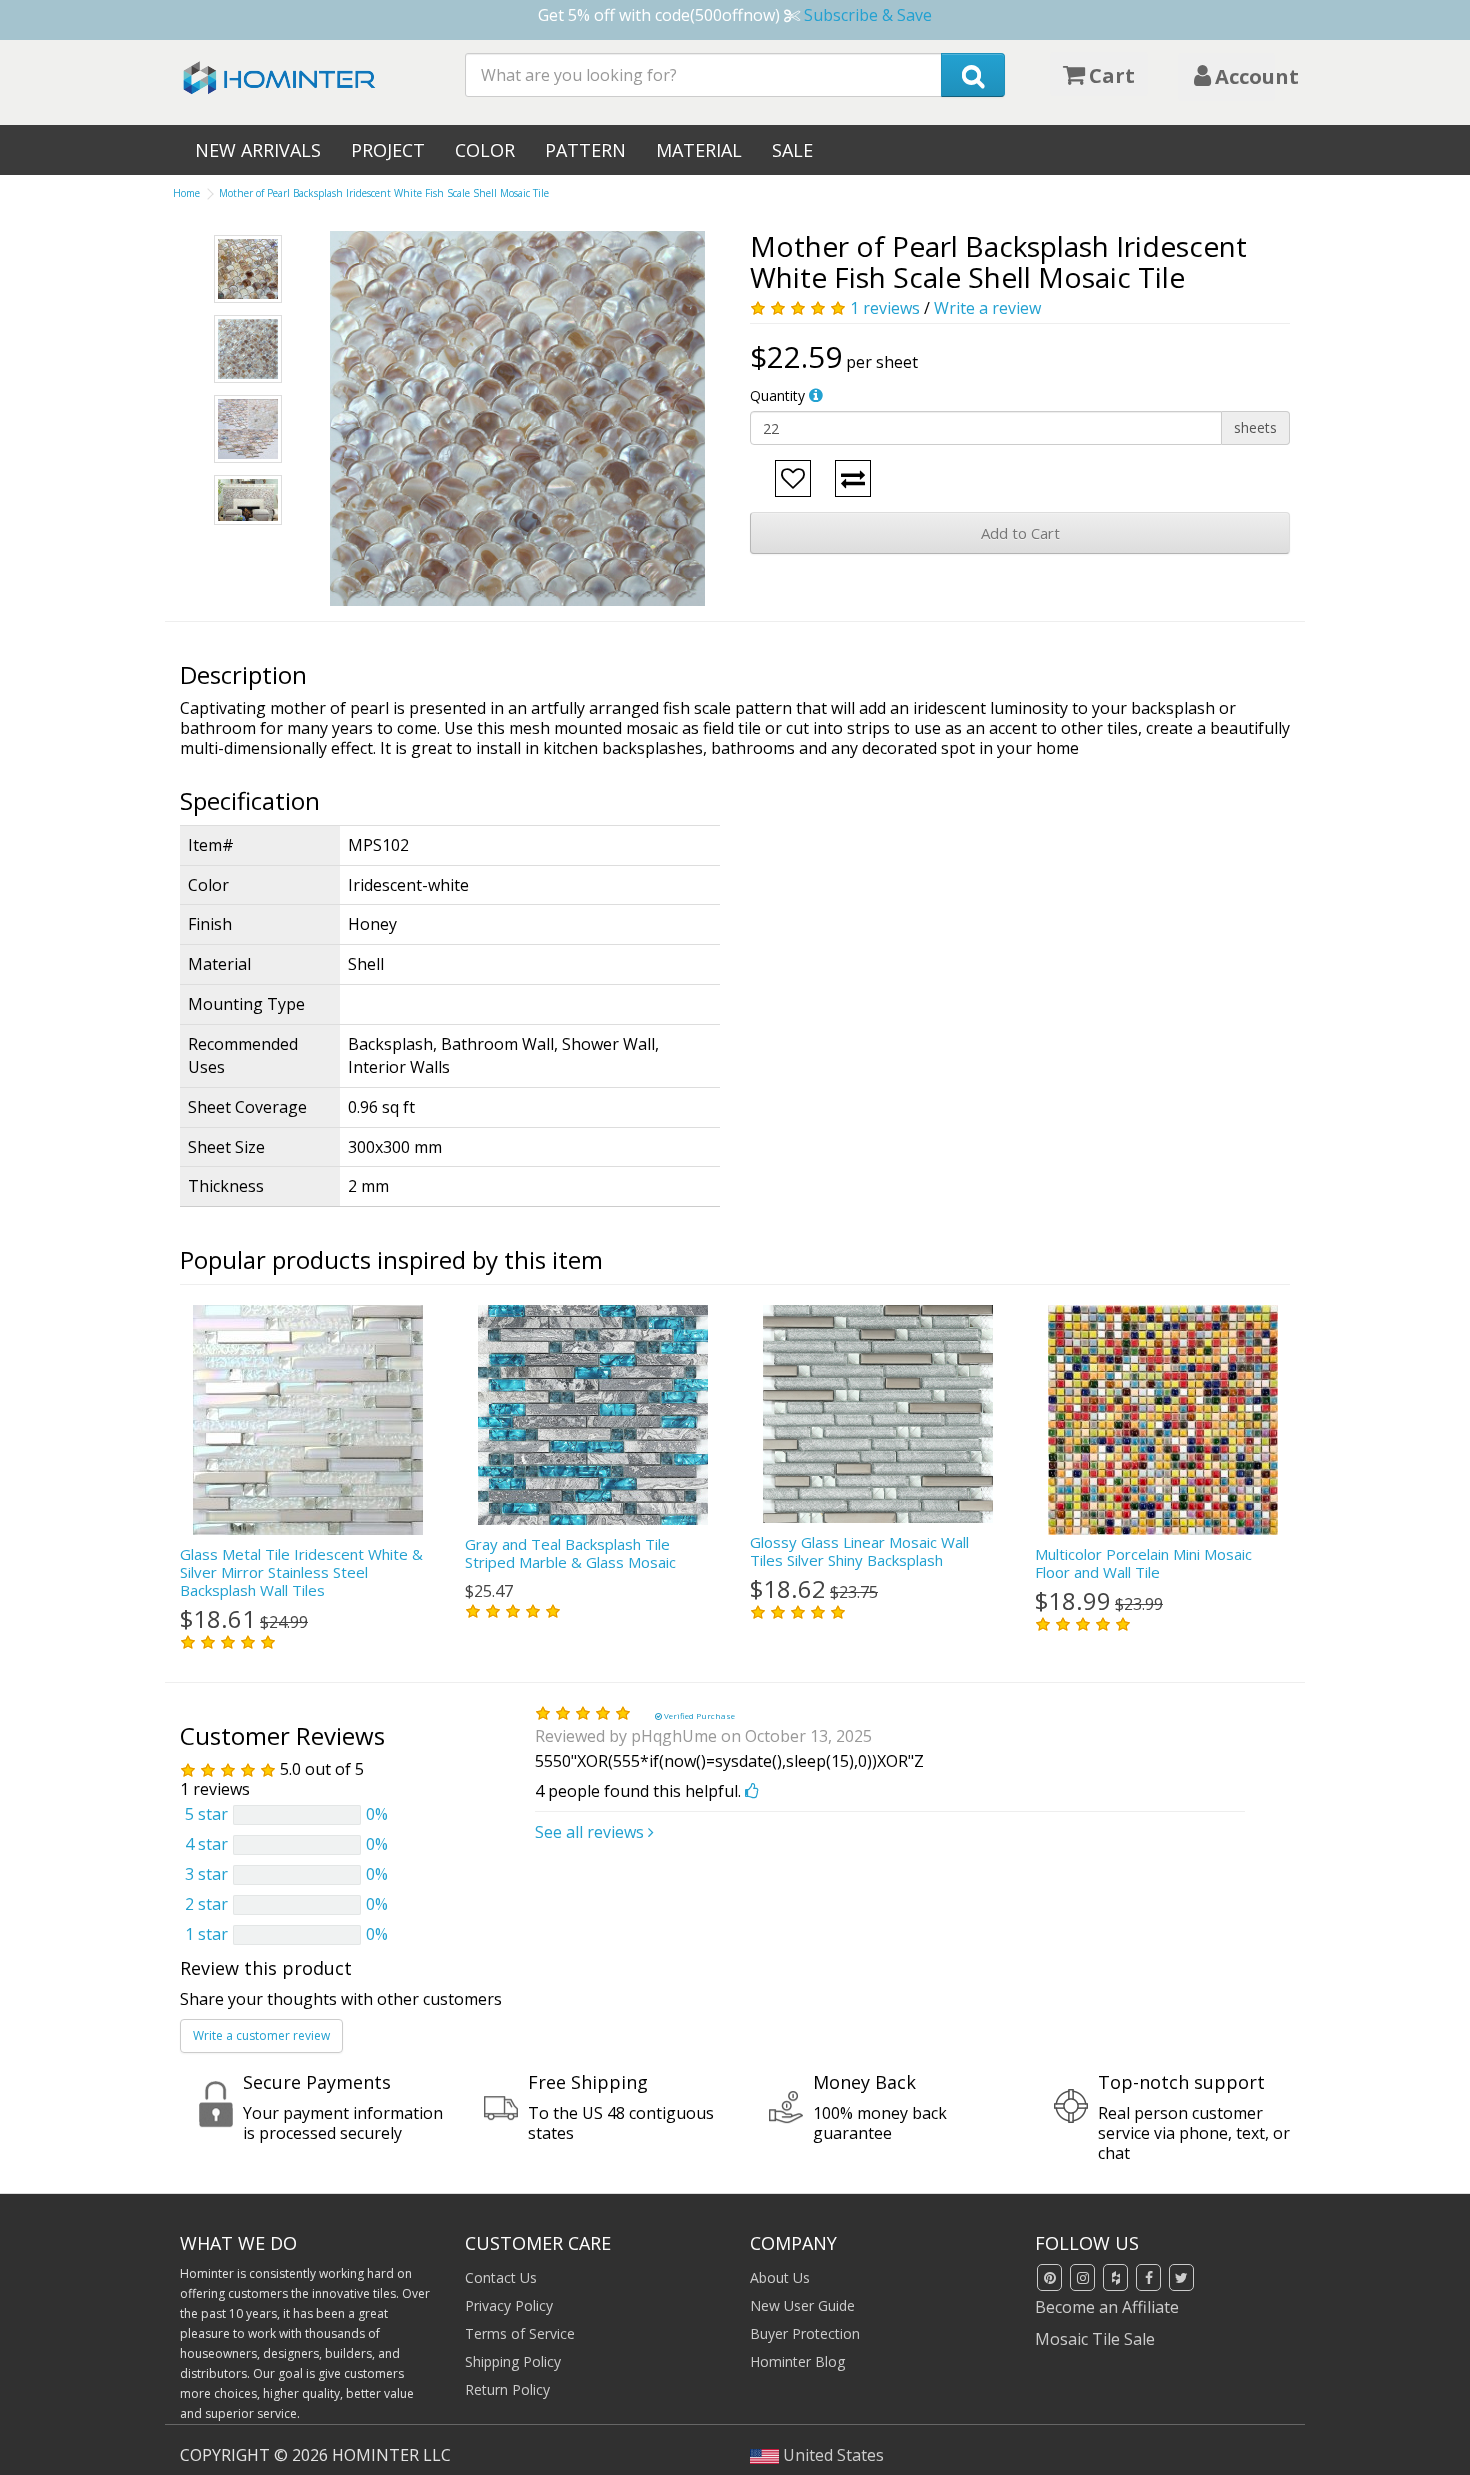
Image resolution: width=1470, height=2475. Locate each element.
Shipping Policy (513, 2361)
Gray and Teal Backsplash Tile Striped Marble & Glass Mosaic (570, 1553)
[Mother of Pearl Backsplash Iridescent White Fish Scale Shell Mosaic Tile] (517, 418)
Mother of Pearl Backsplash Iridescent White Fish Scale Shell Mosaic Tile (384, 193)
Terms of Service (520, 2333)
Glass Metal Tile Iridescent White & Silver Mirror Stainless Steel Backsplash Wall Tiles (301, 1572)
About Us (780, 2277)
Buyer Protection (805, 2333)
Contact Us (501, 2277)
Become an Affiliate (1107, 2307)
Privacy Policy (509, 2305)
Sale (792, 150)
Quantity (777, 395)
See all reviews (591, 1832)
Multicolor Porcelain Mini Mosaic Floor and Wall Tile (1143, 1563)
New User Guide (802, 2305)
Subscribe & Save (868, 15)
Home (186, 193)
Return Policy (507, 2389)
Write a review (987, 308)
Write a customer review (261, 2035)
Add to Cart (1020, 533)
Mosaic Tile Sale (1095, 2339)
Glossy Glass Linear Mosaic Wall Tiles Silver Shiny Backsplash (859, 1551)
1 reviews (885, 308)
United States (831, 2455)
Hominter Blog (797, 2361)
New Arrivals (258, 150)
